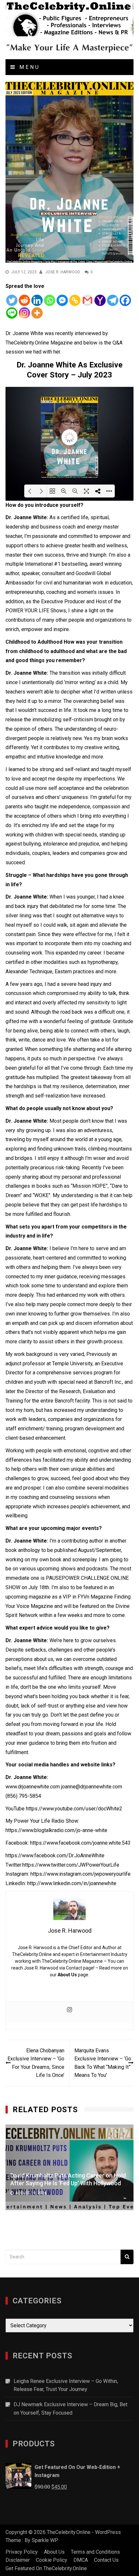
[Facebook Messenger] (62, 300)
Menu (28, 67)
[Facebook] (125, 300)
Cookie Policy (52, 2560)
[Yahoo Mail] (100, 300)
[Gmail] (87, 300)
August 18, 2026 (95, 2193)
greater (73, 546)
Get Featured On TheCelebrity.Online (46, 2568)
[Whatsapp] (50, 300)
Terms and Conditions (95, 2552)
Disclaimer (18, 2560)
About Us (67, 1975)
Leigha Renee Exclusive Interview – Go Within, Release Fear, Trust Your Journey (66, 2385)
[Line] (12, 313)
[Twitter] (12, 300)
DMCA (81, 2560)
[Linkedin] (37, 300)
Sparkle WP (45, 2540)
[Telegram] (113, 300)
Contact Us (106, 2560)
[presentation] (111, 2133)
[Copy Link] (75, 300)
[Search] (127, 2257)
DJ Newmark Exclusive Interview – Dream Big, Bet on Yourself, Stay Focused (70, 2409)
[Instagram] (24, 313)
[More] (37, 313)
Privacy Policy (22, 2552)
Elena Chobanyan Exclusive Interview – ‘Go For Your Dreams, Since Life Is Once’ (36, 2063)
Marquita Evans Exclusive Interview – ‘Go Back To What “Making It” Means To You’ (103, 2063)
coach (69, 527)
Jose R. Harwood (63, 272)
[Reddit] (24, 300)
